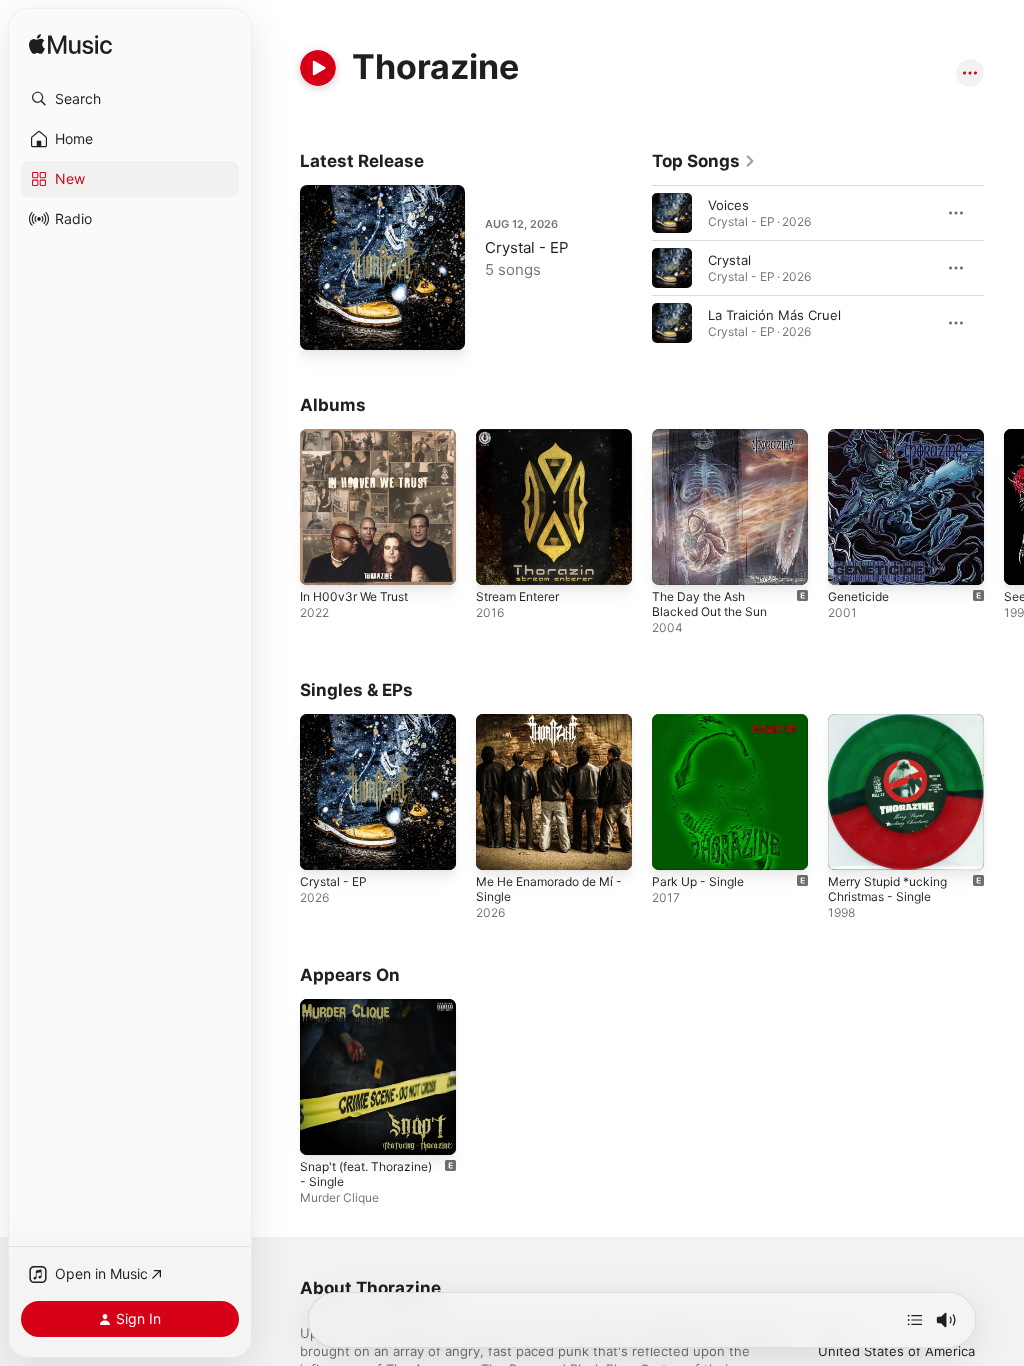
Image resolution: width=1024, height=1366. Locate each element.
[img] (70, 45)
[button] (130, 99)
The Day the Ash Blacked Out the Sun (709, 604)
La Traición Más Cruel (774, 315)
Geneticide (858, 596)
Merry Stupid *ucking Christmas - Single (887, 889)
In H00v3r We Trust (354, 596)
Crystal (729, 260)
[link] (704, 161)
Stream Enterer (517, 596)
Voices (728, 205)
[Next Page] (1004, 268)
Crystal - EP (527, 247)
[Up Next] (915, 1320)
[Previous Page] (632, 268)
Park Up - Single (698, 881)
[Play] (318, 68)
